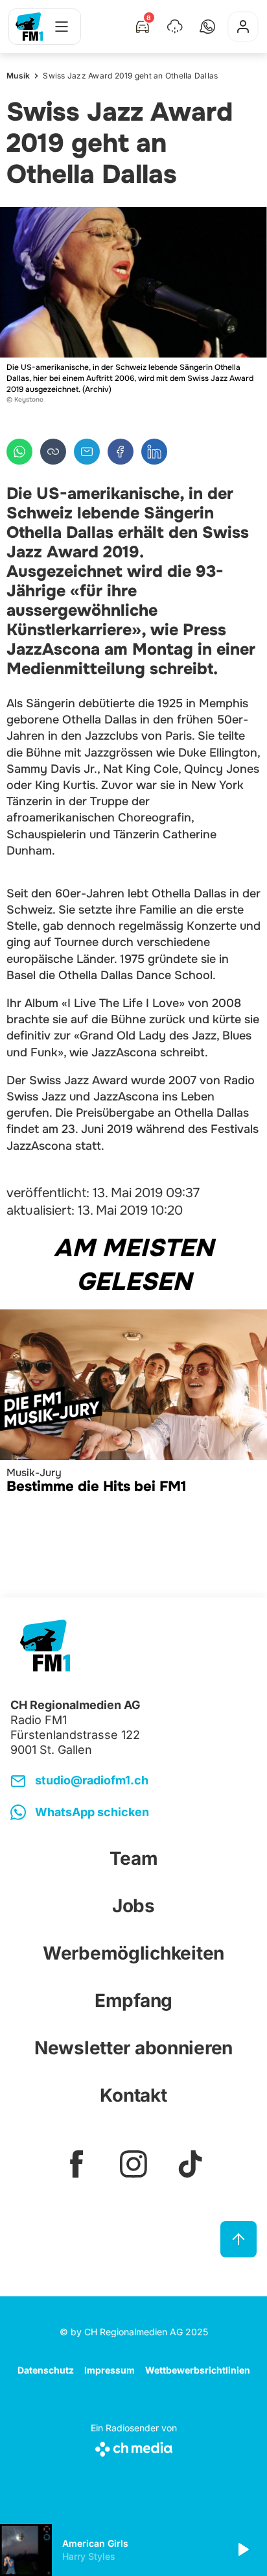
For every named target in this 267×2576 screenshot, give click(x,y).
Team (134, 1858)
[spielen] (242, 2550)
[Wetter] (175, 27)
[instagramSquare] (133, 2164)
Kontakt (133, 2095)
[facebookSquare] (76, 2164)
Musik (18, 76)
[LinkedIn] (154, 452)
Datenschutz (46, 2370)
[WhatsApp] (19, 452)
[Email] (87, 452)
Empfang (133, 2000)
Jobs (133, 1906)
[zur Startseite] (29, 27)
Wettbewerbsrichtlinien (198, 2370)
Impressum (110, 2370)
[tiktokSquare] (191, 2164)
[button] (207, 27)
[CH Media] (134, 2447)
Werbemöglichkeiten (133, 1953)
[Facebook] (121, 452)
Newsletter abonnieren (133, 2048)
